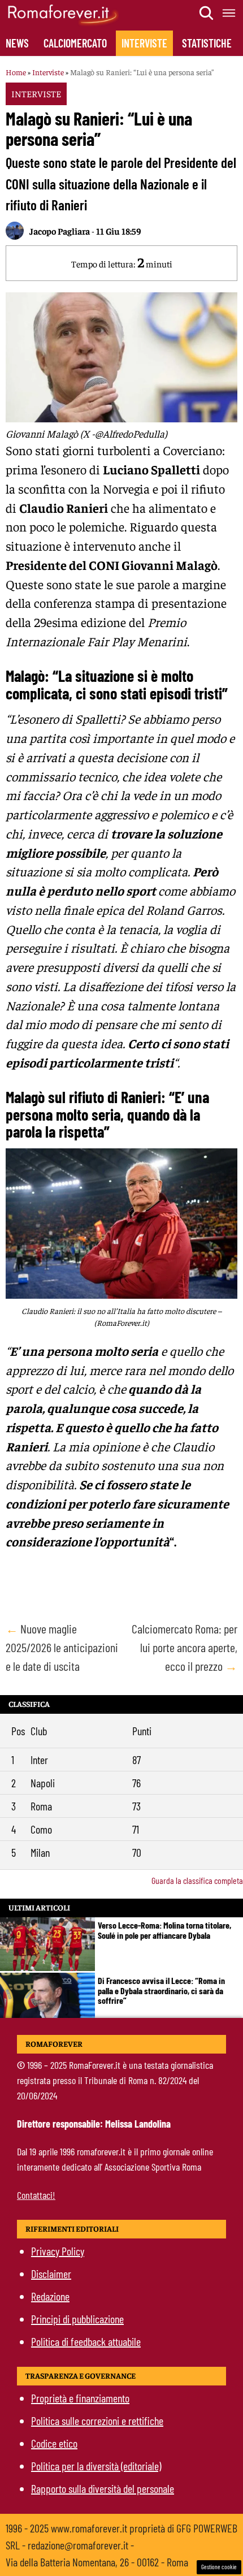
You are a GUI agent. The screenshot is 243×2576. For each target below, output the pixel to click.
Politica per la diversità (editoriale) (96, 2466)
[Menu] (229, 13)
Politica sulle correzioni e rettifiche (97, 2421)
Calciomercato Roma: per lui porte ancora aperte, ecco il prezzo (185, 1647)
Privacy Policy (58, 2251)
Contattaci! (36, 2195)
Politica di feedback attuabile (86, 2341)
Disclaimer (51, 2274)
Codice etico (54, 2443)
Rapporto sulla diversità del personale (103, 2488)
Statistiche (207, 43)
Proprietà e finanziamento (80, 2398)
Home (16, 72)
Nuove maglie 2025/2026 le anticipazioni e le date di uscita (62, 1647)
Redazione (50, 2296)
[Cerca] (207, 13)
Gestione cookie (219, 2567)
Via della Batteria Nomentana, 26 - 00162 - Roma (97, 2562)
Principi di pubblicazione (77, 2319)
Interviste (144, 43)
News (17, 43)
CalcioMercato (75, 43)
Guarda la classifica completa (197, 1880)
